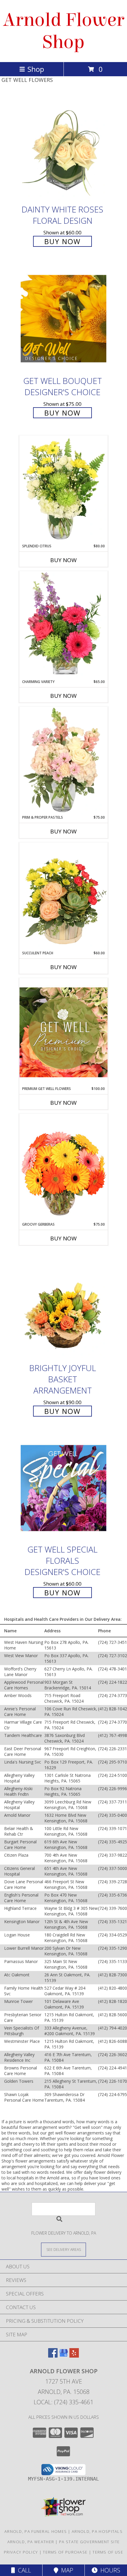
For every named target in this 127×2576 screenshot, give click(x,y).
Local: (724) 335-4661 (63, 2402)
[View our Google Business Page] (63, 2356)
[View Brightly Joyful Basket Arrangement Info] (63, 1306)
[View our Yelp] (74, 2356)
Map (66, 2570)
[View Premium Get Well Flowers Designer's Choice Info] (63, 1032)
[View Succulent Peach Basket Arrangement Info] (63, 896)
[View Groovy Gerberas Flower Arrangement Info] (63, 1168)
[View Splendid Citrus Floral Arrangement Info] (63, 489)
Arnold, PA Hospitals (97, 2531)
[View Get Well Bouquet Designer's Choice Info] (63, 318)
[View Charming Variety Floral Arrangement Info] (63, 625)
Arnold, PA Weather (31, 2542)
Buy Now (62, 241)
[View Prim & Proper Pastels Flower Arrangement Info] (63, 761)
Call (23, 2570)
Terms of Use (108, 2552)
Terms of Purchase (65, 2552)
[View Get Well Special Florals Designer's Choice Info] (63, 1488)
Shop (36, 69)
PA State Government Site (89, 2542)
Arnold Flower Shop (63, 31)
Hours (109, 2570)
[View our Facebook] (53, 2356)
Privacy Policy (21, 2552)
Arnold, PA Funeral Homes (36, 2531)
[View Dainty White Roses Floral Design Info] (63, 148)
